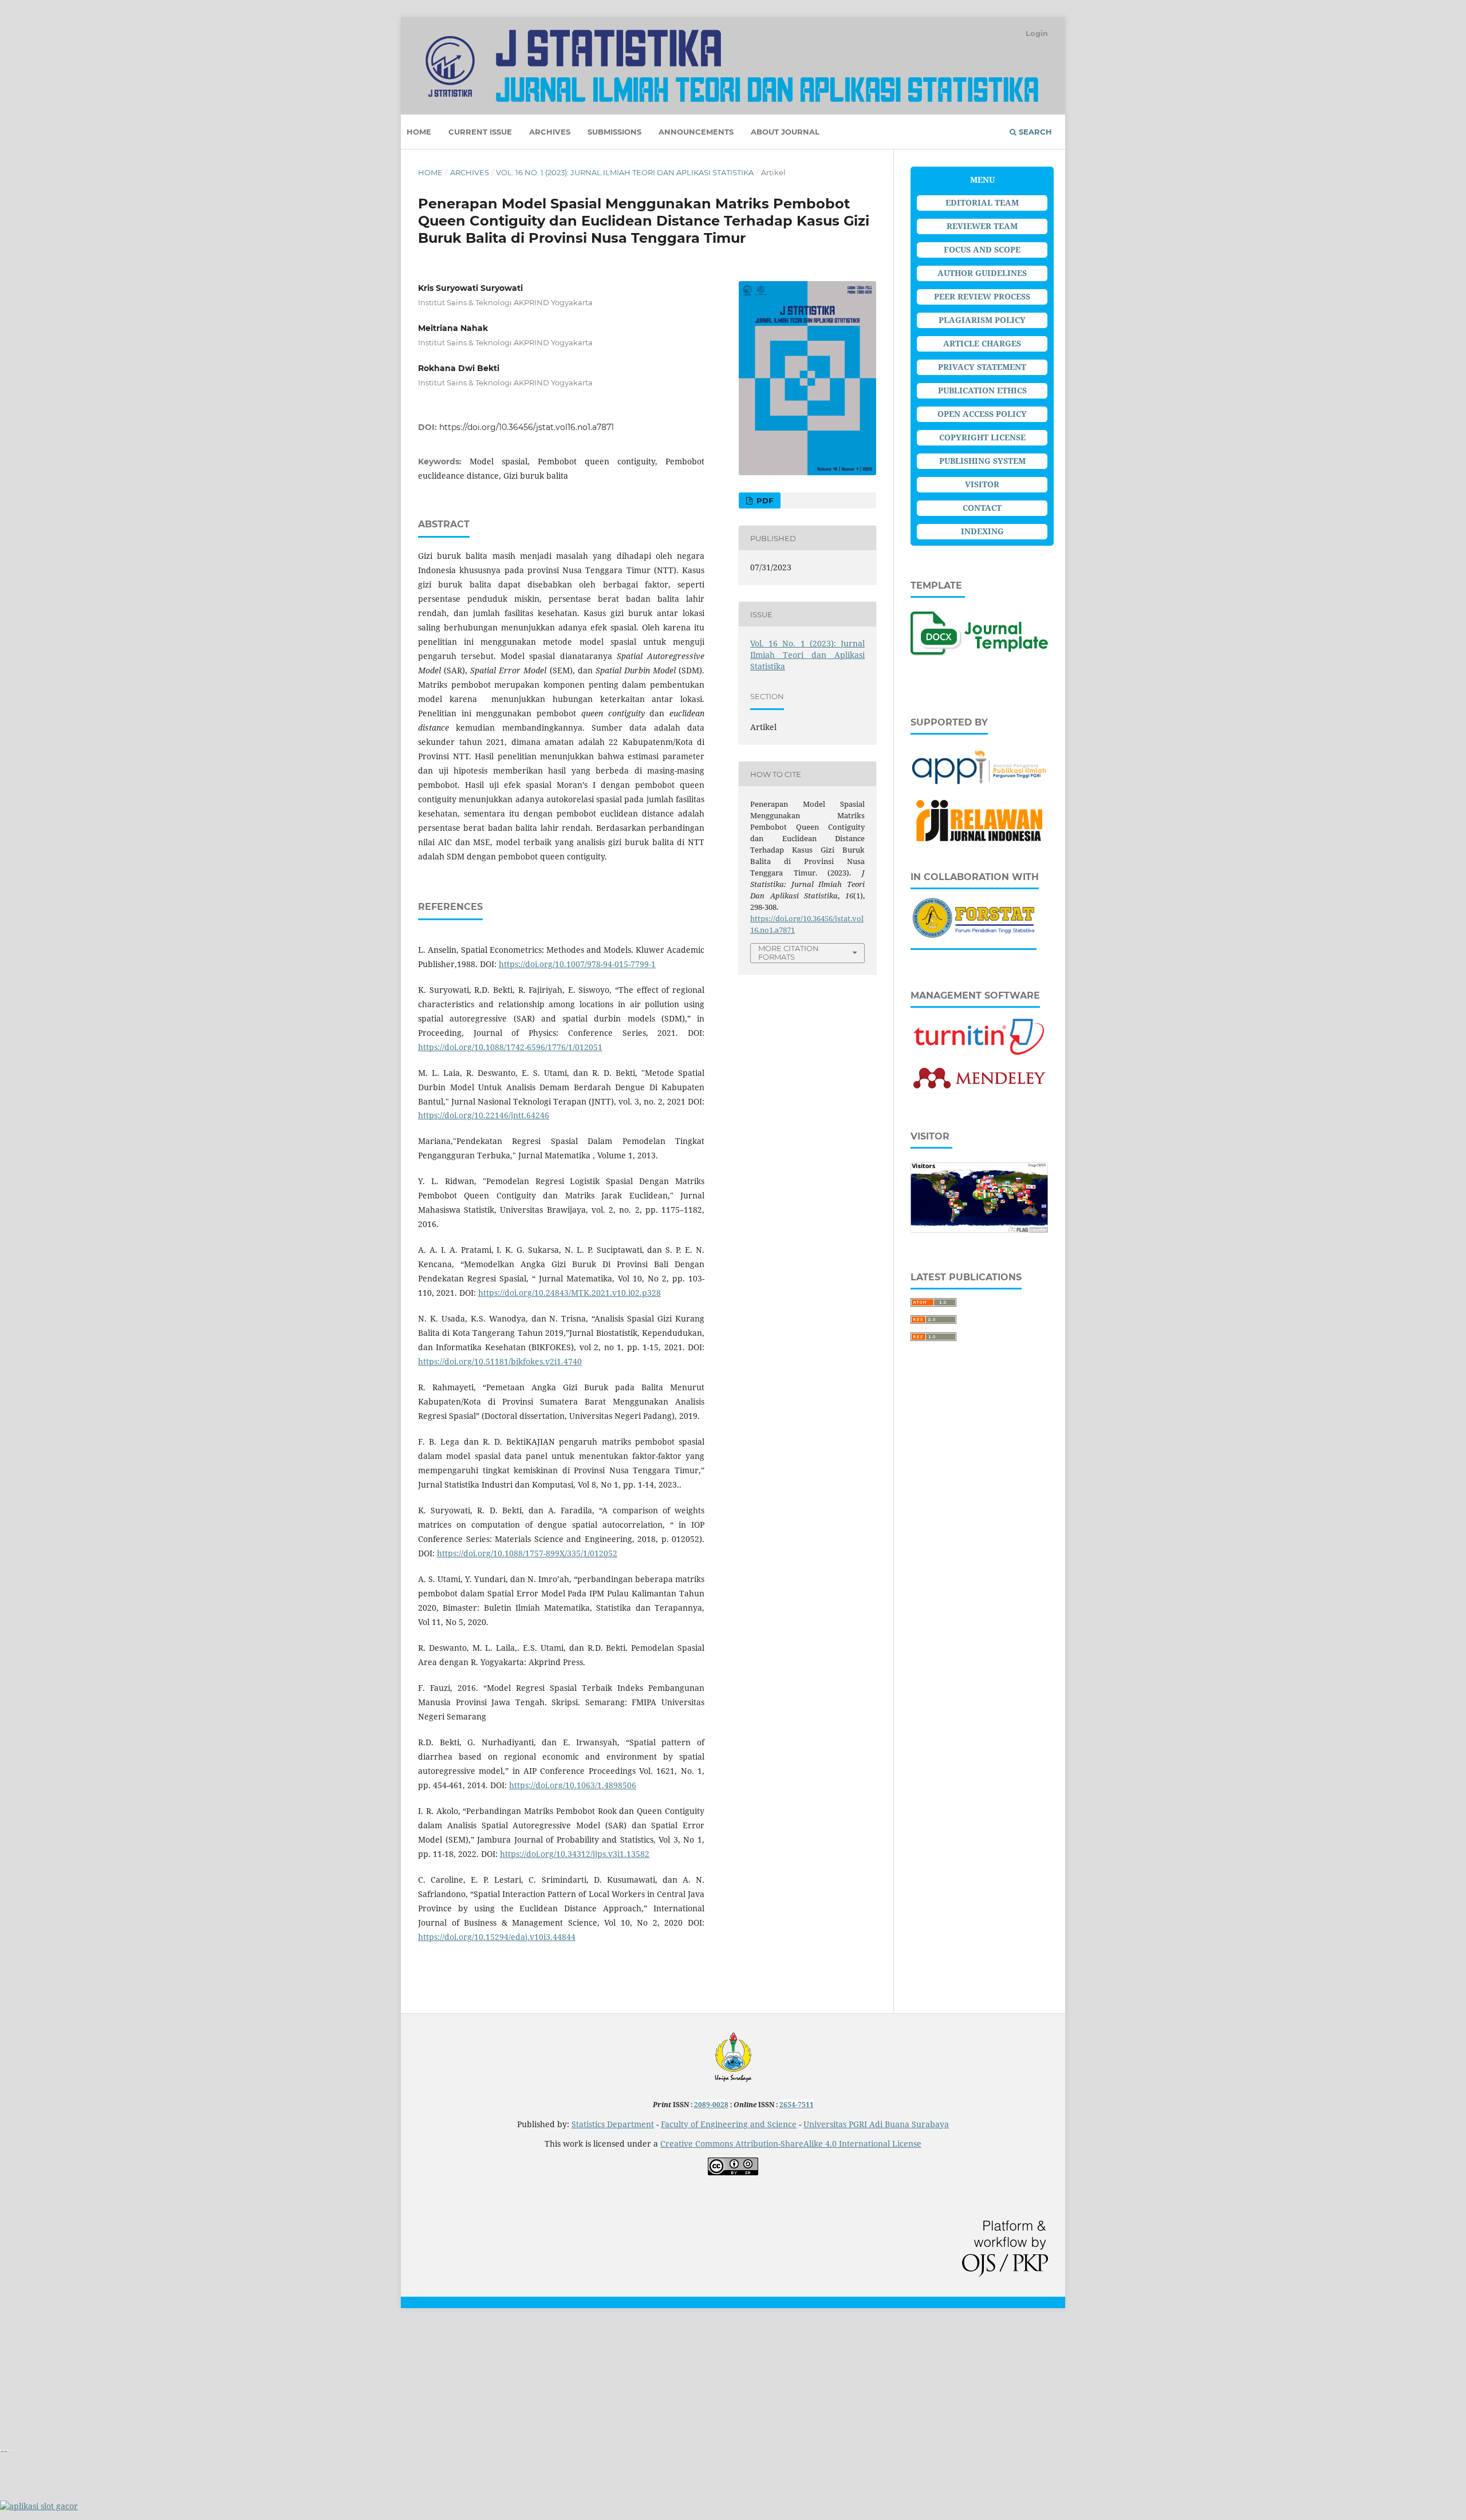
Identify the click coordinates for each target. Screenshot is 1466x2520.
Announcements (696, 132)
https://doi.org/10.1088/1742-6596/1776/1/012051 (510, 1047)
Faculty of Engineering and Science (729, 2124)
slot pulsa (18, 2389)
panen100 (19, 2370)
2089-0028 (711, 2105)
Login (1037, 33)
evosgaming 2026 (33, 2350)
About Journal (785, 132)
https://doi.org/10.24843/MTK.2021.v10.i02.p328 (570, 1293)
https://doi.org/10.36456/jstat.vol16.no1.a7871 (527, 427)
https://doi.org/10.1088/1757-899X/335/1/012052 (527, 1553)
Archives (550, 132)
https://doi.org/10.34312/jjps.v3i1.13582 (575, 1854)
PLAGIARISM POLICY (982, 320)
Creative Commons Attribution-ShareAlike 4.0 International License (791, 2144)
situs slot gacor (28, 2331)
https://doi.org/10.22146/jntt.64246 (484, 1115)
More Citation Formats (789, 953)
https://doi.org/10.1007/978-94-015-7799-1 (577, 964)
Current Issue (480, 132)
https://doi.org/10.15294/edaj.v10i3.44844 (497, 1937)
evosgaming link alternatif (50, 2409)
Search (1034, 132)
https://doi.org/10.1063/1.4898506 (573, 1785)
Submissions (614, 132)
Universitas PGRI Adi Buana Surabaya (876, 2124)
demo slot (19, 2428)
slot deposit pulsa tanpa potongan (65, 2467)
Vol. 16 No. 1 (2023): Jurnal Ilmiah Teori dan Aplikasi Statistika (625, 172)
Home (419, 132)
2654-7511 (797, 2105)
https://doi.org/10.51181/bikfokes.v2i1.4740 (500, 1361)
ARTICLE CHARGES (982, 343)
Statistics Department (613, 2124)
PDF (764, 500)
